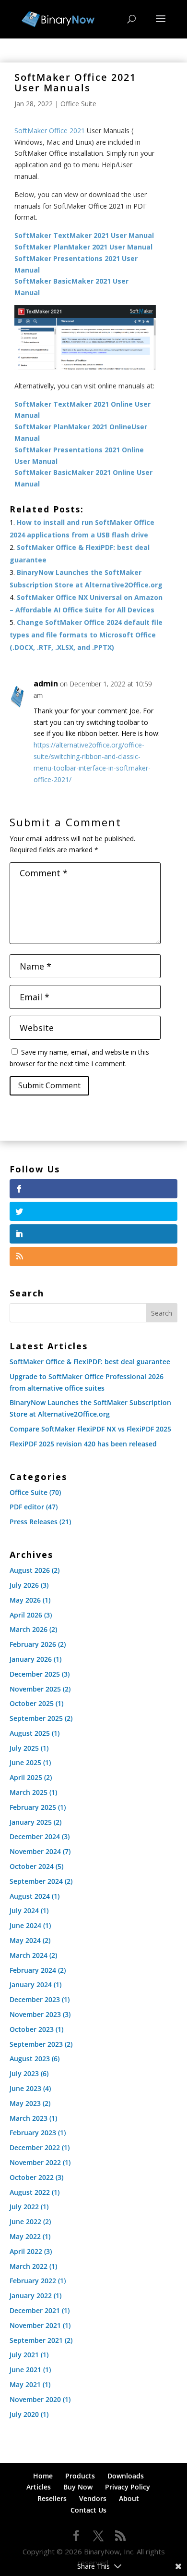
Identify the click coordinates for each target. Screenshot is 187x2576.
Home (43, 2476)
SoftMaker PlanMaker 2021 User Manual (83, 247)
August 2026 (30, 1570)
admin (46, 684)
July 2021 (24, 2355)
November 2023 (35, 2014)
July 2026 (24, 1585)
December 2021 (35, 2310)
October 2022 (32, 2177)
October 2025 (32, 1703)
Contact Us (88, 2510)
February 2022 (33, 2281)
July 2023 (24, 2073)
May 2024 (25, 1940)
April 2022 (26, 2251)
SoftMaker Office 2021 (50, 131)
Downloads (126, 2476)
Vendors (93, 2498)
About (129, 2498)
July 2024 (24, 1910)
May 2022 (25, 2236)
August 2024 (30, 1896)
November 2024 (35, 1851)
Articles (39, 2487)
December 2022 (35, 2147)
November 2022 (35, 2162)
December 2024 (35, 1836)
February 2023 (33, 2133)
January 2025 (31, 1822)
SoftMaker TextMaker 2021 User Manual (84, 235)
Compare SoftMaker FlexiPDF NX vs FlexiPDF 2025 (90, 1429)
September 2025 (36, 1718)
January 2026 (31, 1659)
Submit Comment (49, 1085)
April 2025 (26, 1777)
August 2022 (30, 2192)
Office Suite (78, 104)
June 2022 (25, 2221)
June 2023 (25, 2088)
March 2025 (29, 1792)
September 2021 (36, 2340)
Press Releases (34, 1522)
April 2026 (26, 1615)
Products (80, 2476)
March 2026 (29, 1629)
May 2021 (25, 2384)
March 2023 (29, 2118)
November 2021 (35, 2325)
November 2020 (35, 2399)
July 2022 (24, 2207)
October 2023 (32, 2029)
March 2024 (29, 1955)
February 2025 (33, 1807)
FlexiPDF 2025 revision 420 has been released (83, 1444)
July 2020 (24, 2414)
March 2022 (29, 2266)
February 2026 (33, 1644)
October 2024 (32, 1866)
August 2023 (30, 2059)
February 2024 (33, 1970)
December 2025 (35, 1674)
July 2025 (24, 1748)
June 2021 (25, 2370)
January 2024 (31, 1985)
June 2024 (25, 1925)
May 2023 (25, 2103)
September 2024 (36, 1881)
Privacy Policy (128, 2487)
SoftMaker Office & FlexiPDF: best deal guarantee (90, 1362)
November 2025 (35, 1689)
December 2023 (35, 1999)
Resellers (52, 2498)
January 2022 (31, 2296)
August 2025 (30, 1733)
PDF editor (27, 1507)
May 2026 (25, 1600)
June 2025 (25, 1762)
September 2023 (36, 2044)
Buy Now (78, 2487)
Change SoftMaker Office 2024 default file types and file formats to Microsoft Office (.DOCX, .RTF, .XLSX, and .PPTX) (86, 635)
